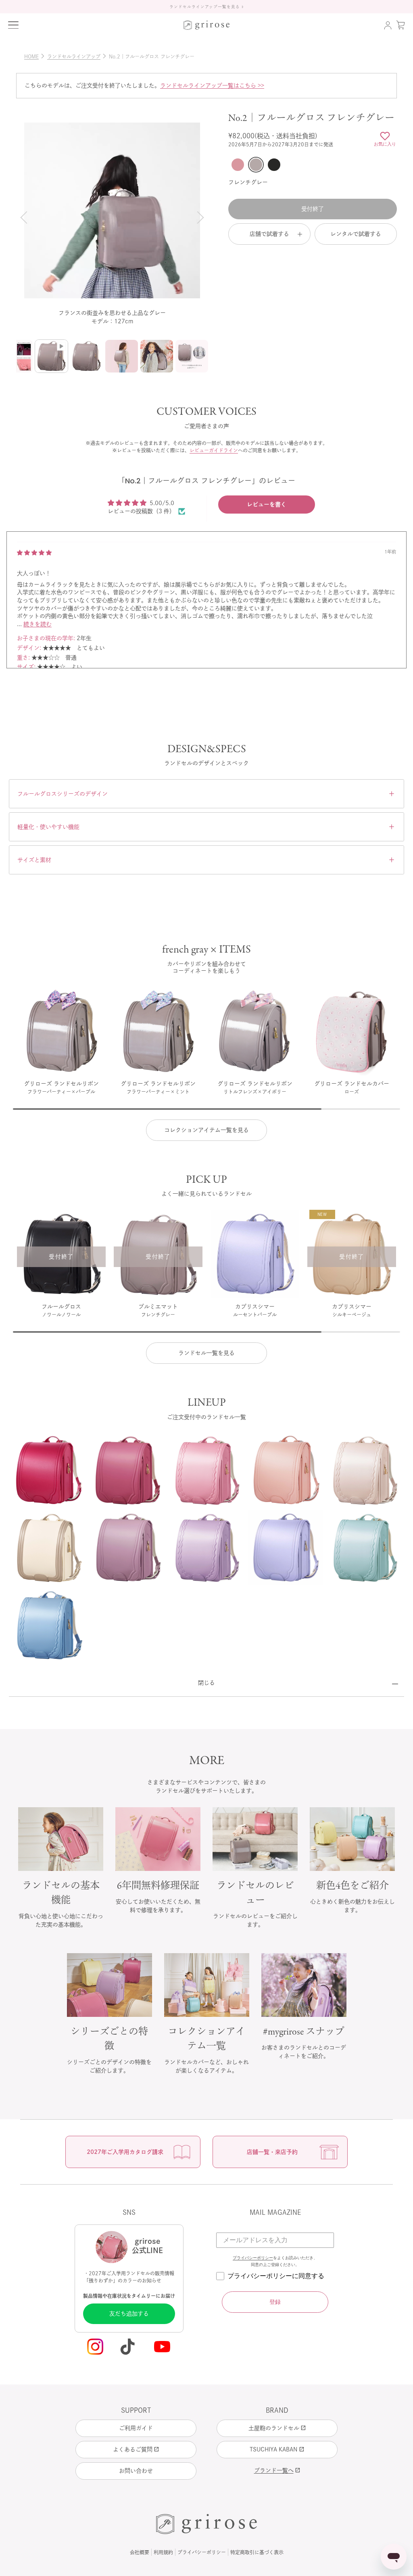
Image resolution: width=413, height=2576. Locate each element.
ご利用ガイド (136, 2428)
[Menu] (13, 25)
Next (199, 217)
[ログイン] (388, 25)
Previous (25, 217)
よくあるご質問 (136, 2449)
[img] (34, 553)
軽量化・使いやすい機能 (206, 827)
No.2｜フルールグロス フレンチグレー (152, 56)
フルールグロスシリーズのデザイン (206, 794)
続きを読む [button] (38, 624)
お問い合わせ (136, 2471)
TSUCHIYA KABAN (277, 2449)
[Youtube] (163, 2347)
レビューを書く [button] (267, 504)
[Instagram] (95, 2347)
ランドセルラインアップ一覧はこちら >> (212, 85)
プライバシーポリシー (253, 2258)
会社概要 (140, 2552)
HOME (35, 56)
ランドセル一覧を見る (206, 1353)
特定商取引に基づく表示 (257, 2552)
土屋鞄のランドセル (277, 2428)
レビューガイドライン (214, 450)
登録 (275, 2302)
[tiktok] (129, 2347)
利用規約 (163, 2552)
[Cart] (400, 25)
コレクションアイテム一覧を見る (206, 1130)
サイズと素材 (206, 860)
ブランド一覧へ (277, 2470)
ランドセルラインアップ (77, 56)
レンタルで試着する (356, 234)
